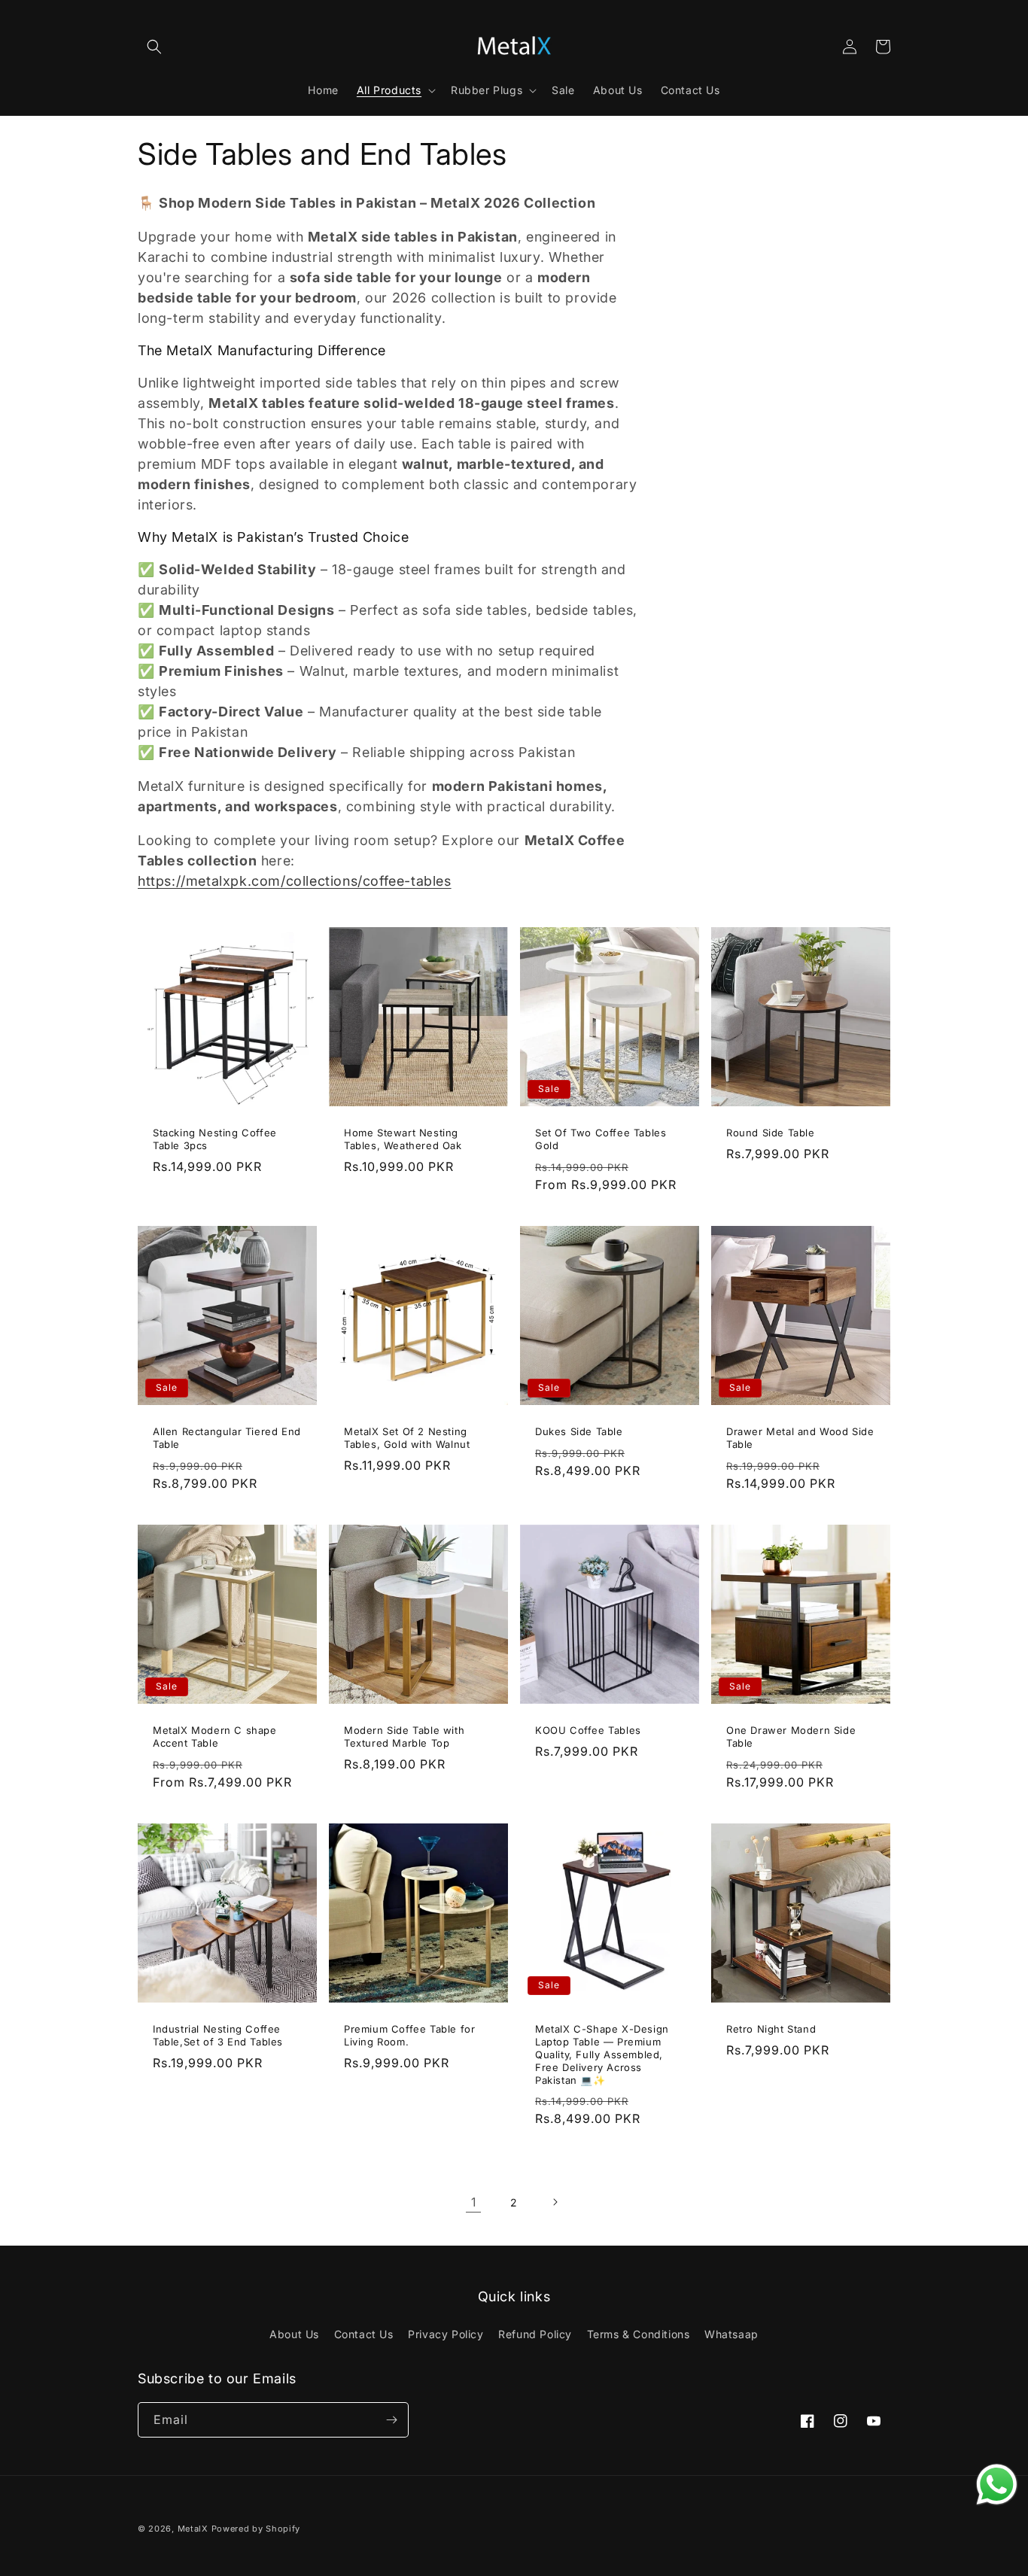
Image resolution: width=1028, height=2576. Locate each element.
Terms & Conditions (639, 2334)
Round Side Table (771, 1133)
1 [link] (474, 2202)
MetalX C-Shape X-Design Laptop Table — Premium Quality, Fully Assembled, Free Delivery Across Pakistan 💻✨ (602, 2054)
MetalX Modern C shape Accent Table (215, 1737)
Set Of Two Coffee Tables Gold (601, 1139)
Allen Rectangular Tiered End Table (227, 1438)
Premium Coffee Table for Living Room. (409, 2035)
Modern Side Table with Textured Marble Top (404, 1737)
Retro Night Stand (771, 2029)
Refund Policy (535, 2334)
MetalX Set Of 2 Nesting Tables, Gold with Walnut (407, 1438)
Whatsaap (731, 2334)
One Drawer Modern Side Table (791, 1737)
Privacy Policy (446, 2334)
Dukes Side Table (579, 1431)
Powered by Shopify (256, 2529)
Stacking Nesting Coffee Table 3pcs (215, 1139)
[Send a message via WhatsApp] (997, 2485)
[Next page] (555, 2202)
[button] (154, 47)
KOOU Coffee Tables (588, 1730)
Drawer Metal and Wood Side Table (800, 1438)
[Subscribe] (391, 2420)
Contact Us (364, 2334)
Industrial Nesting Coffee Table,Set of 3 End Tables (218, 2035)
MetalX (193, 2529)
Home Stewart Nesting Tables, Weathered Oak (403, 1139)
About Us (294, 2334)
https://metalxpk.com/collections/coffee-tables (295, 881)
